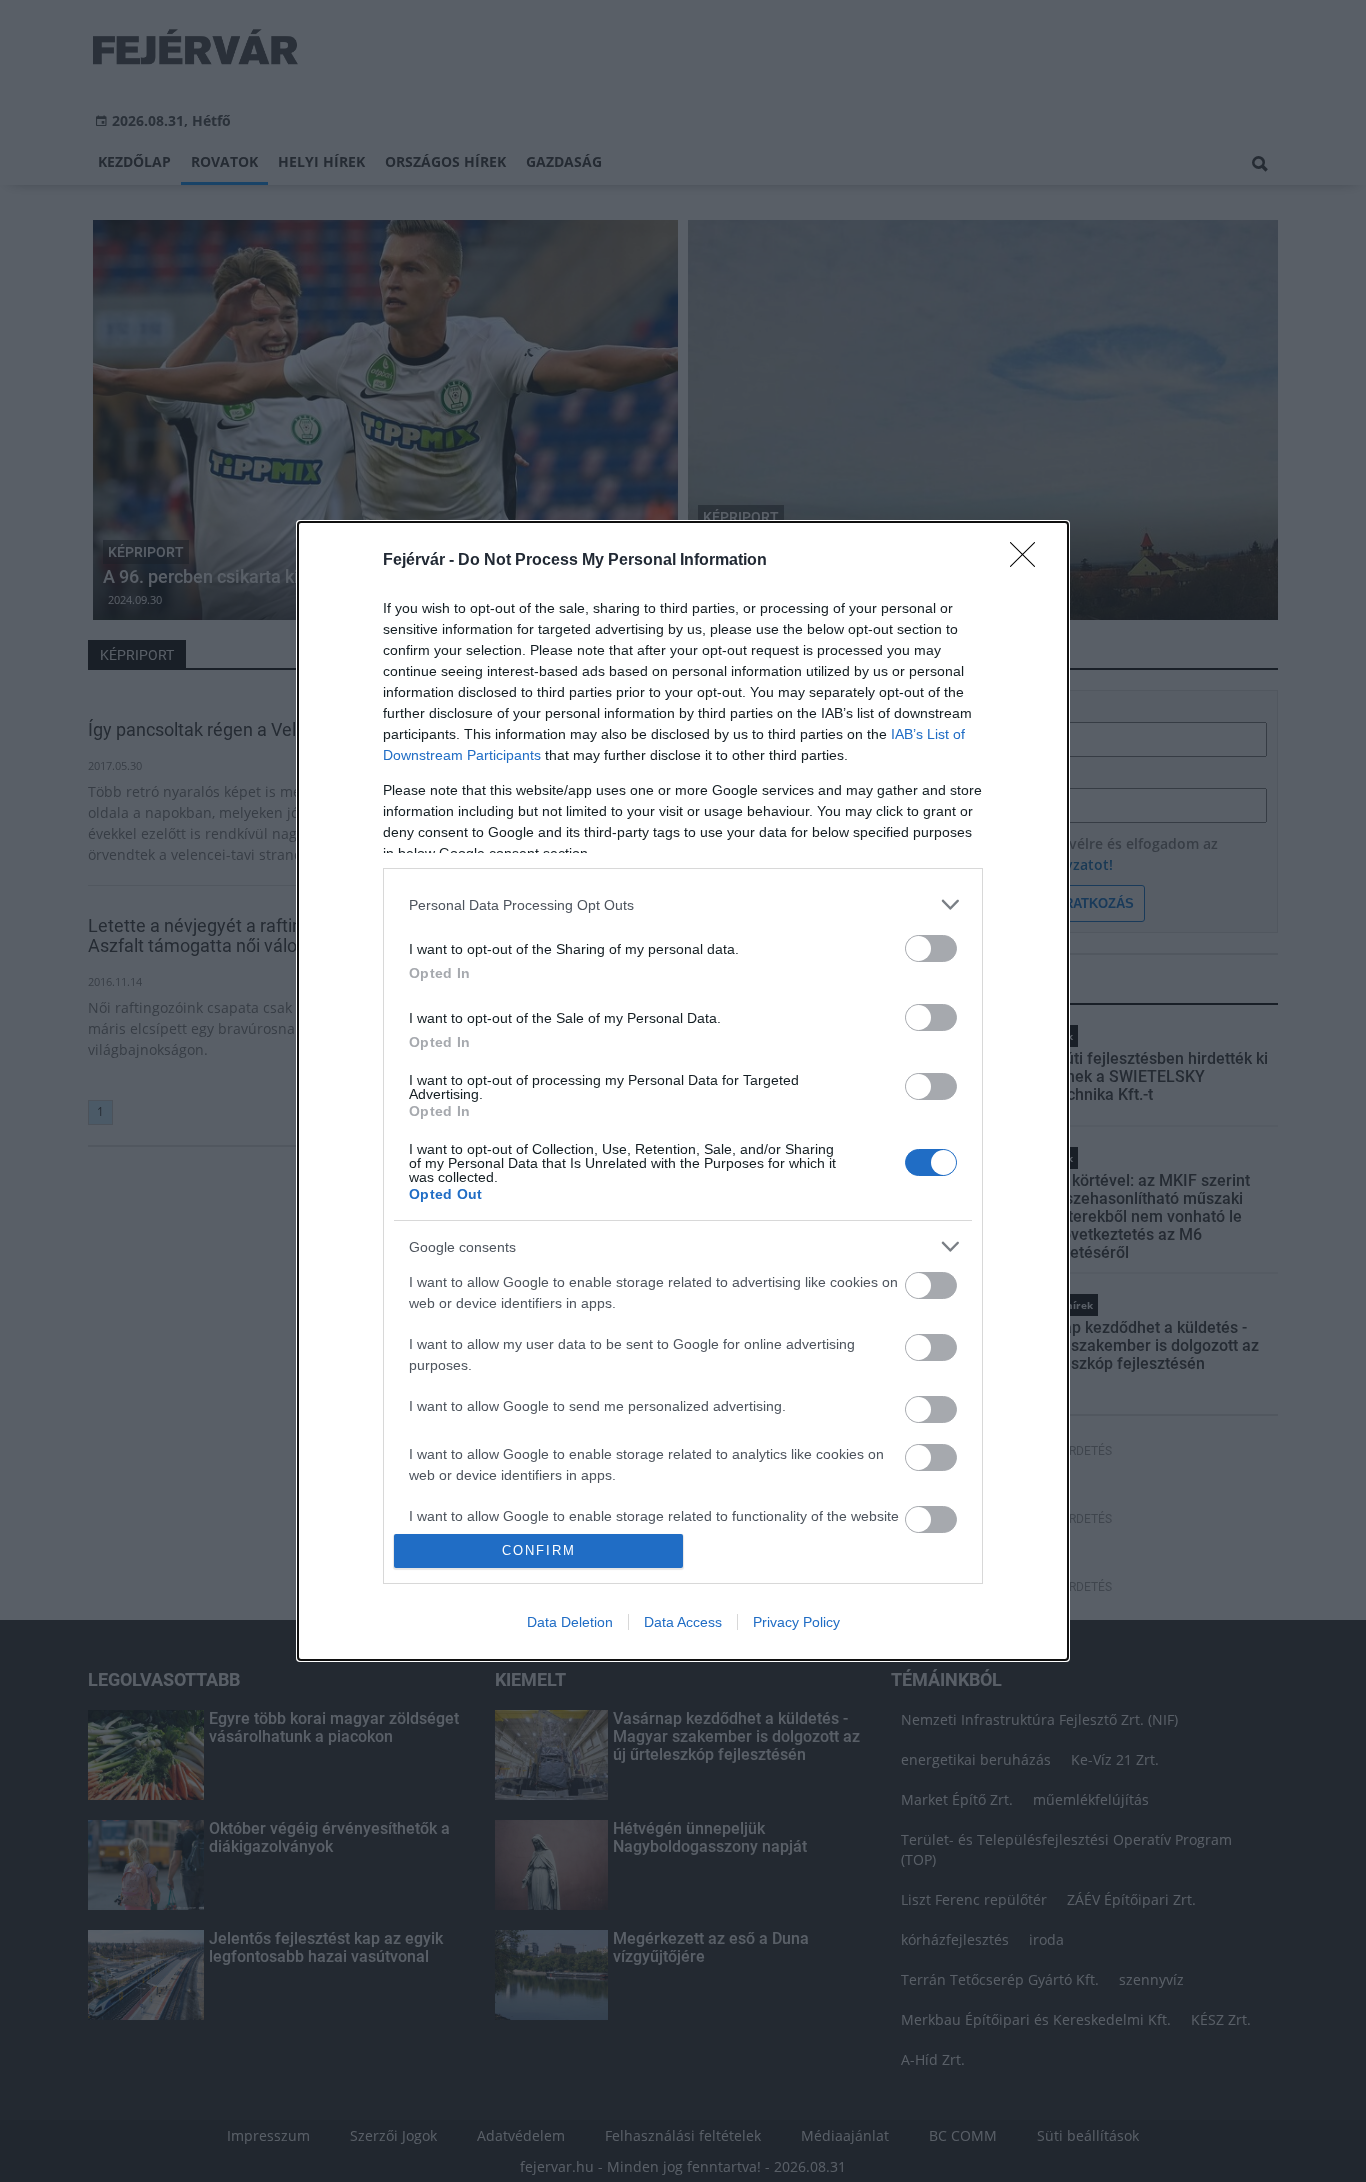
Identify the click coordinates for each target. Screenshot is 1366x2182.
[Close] (1029, 561)
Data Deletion (570, 1622)
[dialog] (683, 1091)
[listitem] (683, 904)
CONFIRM (539, 1550)
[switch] (931, 948)
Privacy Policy (796, 1622)
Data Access (683, 1622)
